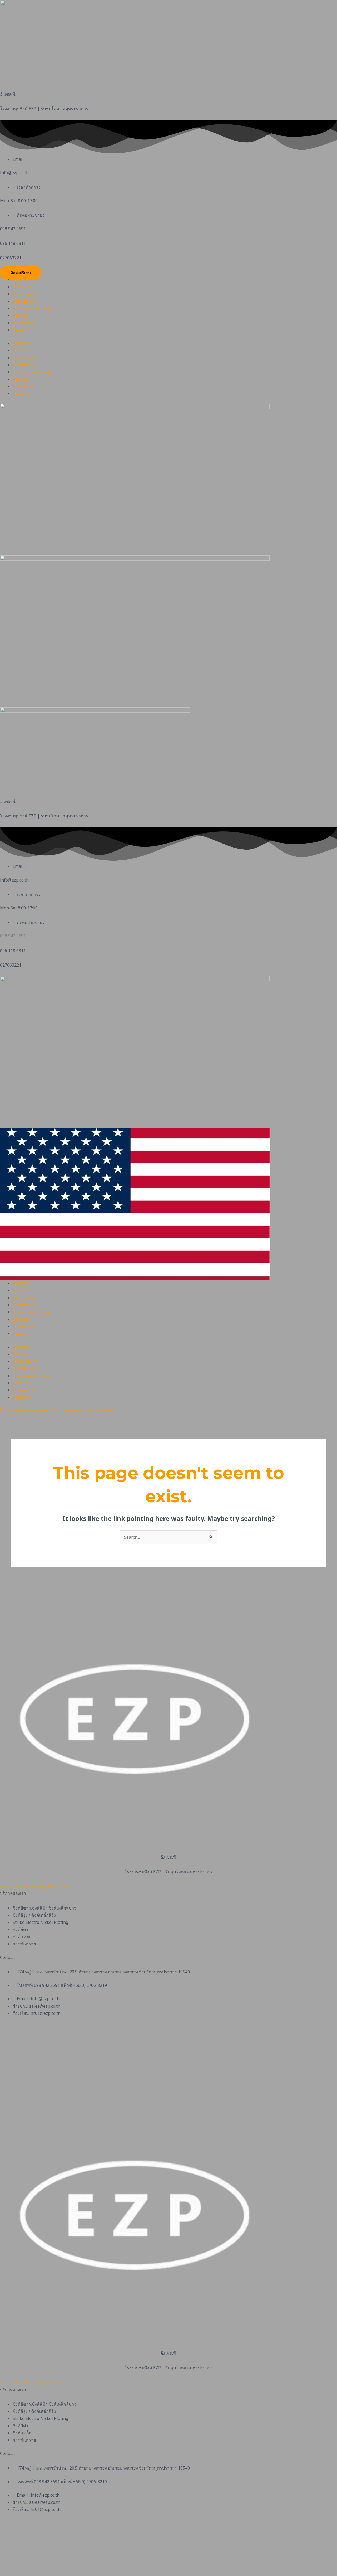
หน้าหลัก (21, 279)
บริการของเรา (26, 294)
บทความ (21, 315)
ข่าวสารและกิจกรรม (32, 308)
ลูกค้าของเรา (25, 301)
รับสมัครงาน (24, 323)
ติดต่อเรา (21, 330)
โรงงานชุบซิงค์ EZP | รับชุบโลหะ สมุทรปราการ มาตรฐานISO (57, 1411)
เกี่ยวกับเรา (23, 287)
